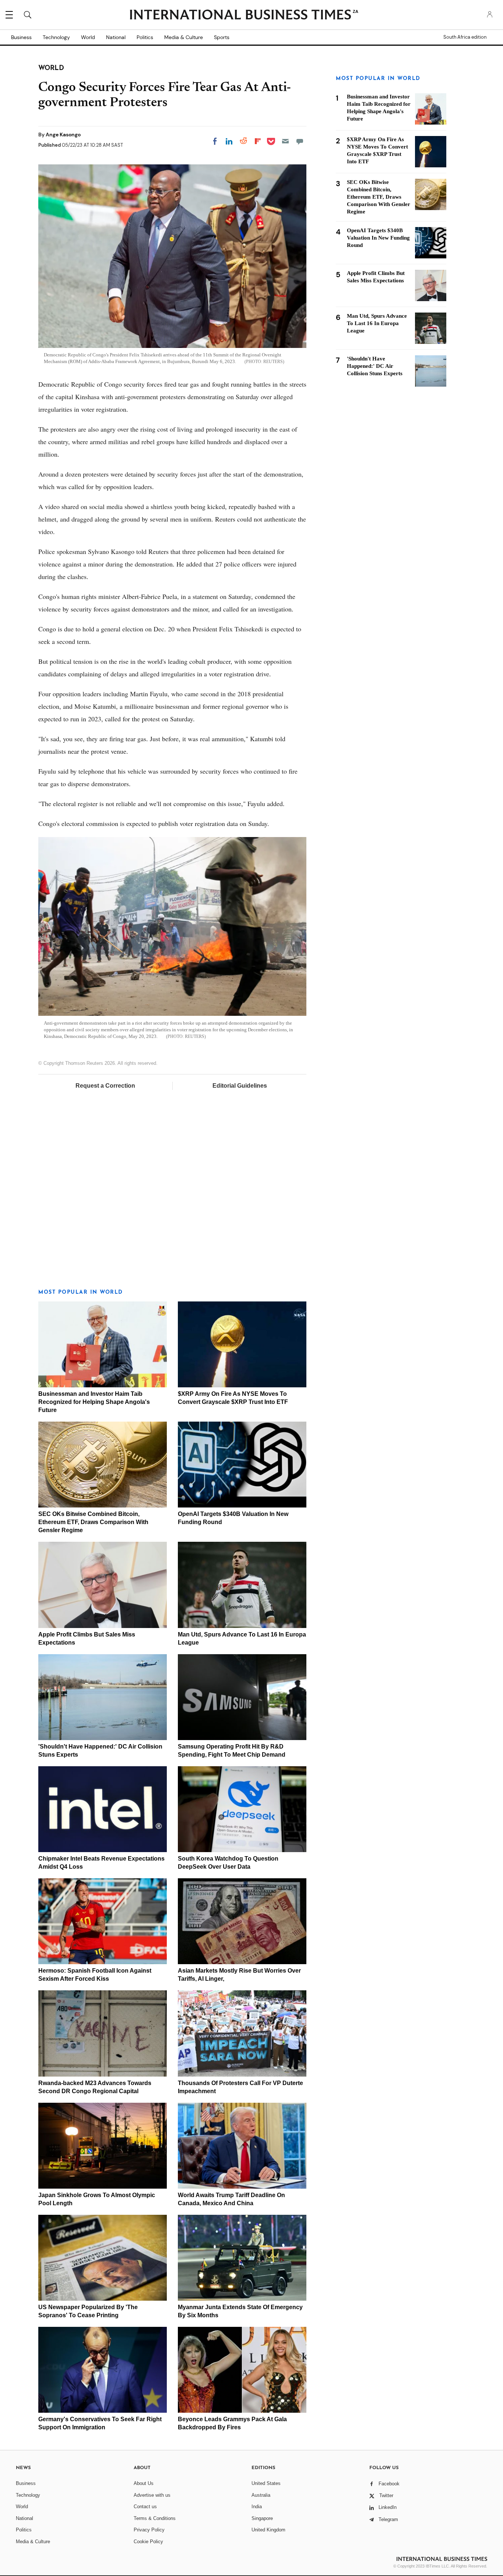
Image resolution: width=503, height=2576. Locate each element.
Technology (56, 37)
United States (266, 2483)
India (257, 2507)
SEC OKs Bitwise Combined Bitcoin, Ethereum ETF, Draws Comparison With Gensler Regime (93, 1522)
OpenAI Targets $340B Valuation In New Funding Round (378, 238)
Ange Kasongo (63, 135)
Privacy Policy (149, 2530)
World (88, 37)
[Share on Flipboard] (258, 141)
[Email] (285, 141)
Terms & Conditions (155, 2518)
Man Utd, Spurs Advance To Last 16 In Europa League (377, 323)
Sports (222, 37)
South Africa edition (465, 37)
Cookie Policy (148, 2542)
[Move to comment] (300, 141)
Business (21, 37)
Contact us (145, 2507)
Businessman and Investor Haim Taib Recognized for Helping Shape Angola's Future (94, 1402)
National (116, 37)
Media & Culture (184, 37)
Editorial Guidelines (240, 1086)
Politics (145, 37)
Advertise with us (152, 2495)
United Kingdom (268, 2530)
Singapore (262, 2518)
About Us (144, 2483)
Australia (261, 2495)
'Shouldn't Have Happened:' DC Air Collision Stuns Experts (375, 366)
